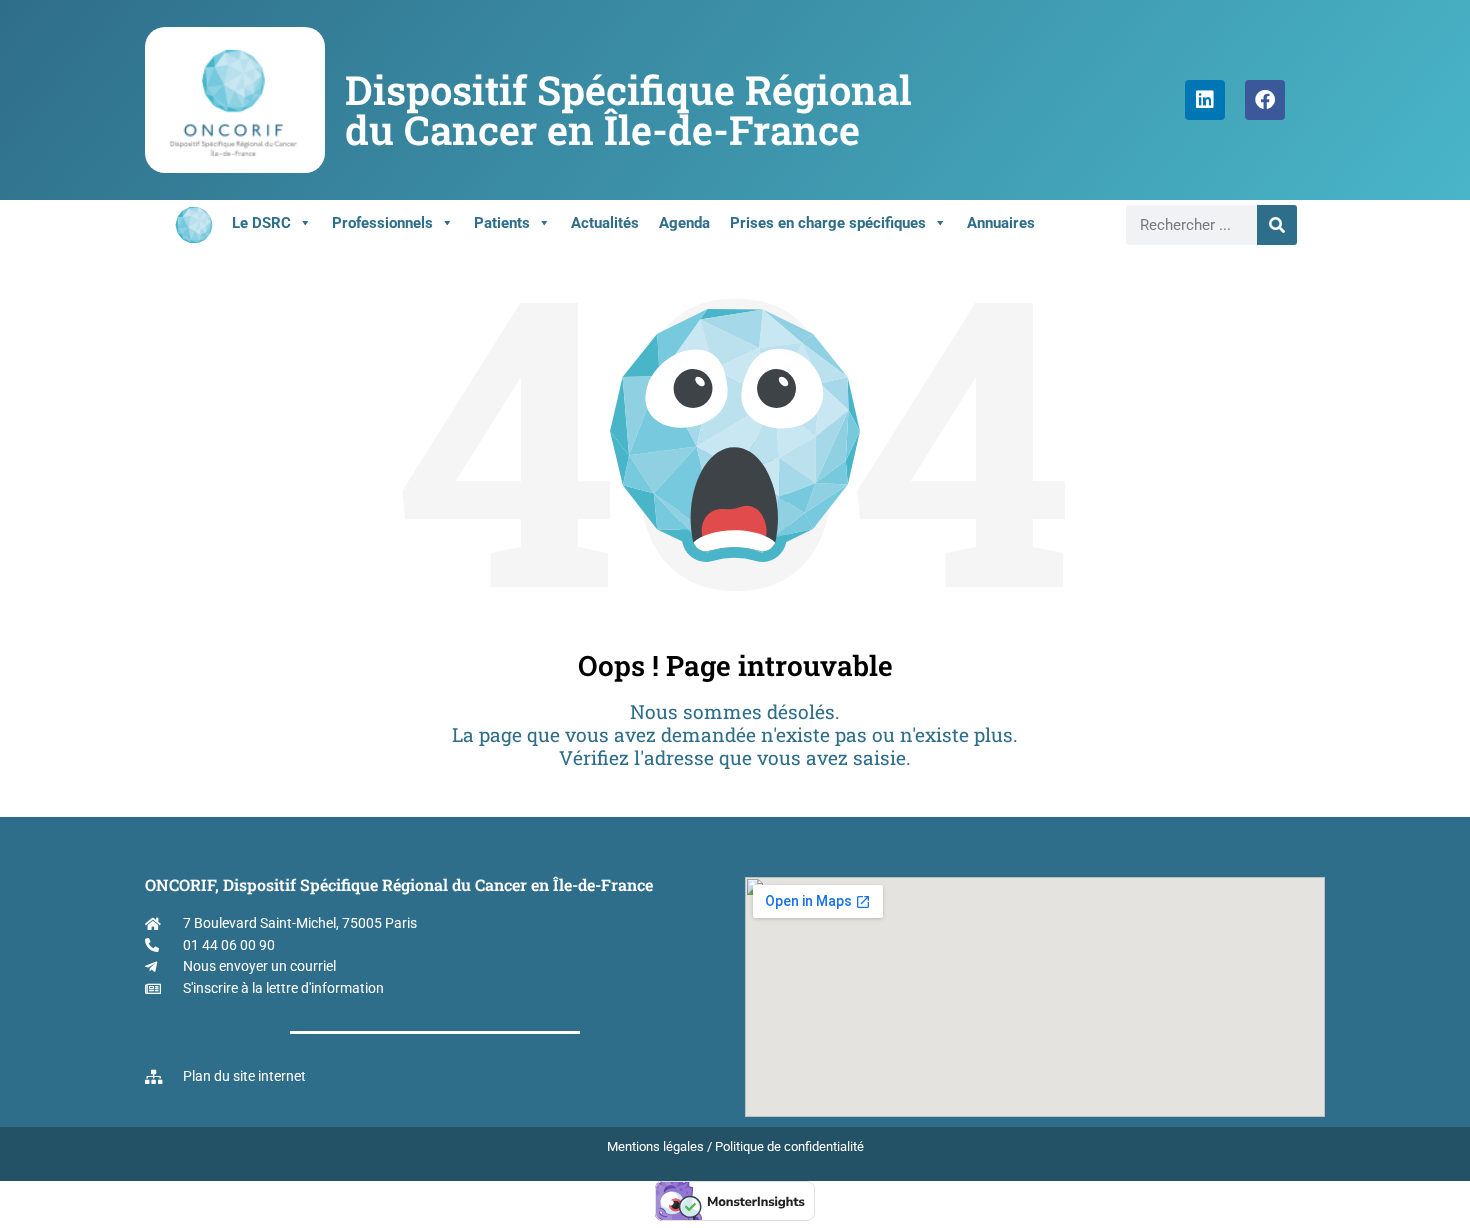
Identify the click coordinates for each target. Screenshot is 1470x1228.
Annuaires (1001, 223)
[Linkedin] (1205, 100)
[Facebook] (1265, 100)
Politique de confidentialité (789, 1146)
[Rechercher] (1277, 225)
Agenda (684, 223)
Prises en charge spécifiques (828, 223)
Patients (502, 223)
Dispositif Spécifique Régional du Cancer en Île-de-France (628, 109)
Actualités (605, 223)
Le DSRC (261, 223)
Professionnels (382, 223)
